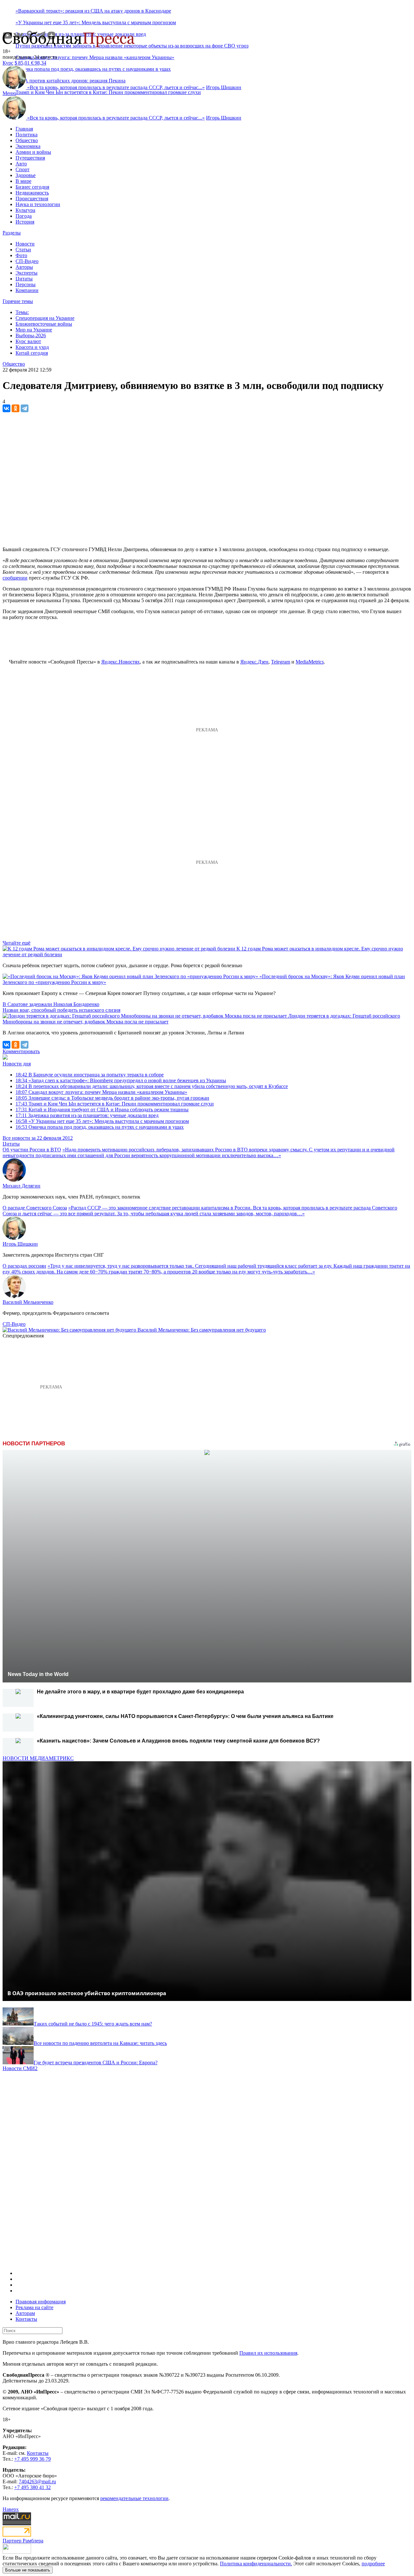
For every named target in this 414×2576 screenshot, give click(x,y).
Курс (8, 63)
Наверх (11, 2509)
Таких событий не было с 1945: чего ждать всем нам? (93, 2024)
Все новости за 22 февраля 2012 (38, 1138)
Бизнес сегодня (32, 187)
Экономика (28, 146)
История (25, 222)
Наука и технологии (38, 204)
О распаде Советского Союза (35, 1208)
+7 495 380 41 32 (33, 2487)
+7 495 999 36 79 (33, 2459)
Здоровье (26, 175)
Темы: (22, 312)
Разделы (12, 233)
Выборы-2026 (31, 335)
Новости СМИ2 (20, 2068)
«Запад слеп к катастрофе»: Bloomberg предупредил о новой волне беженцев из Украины (121, 1080)
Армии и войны (33, 152)
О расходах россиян (24, 1266)
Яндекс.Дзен (254, 662)
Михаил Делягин (22, 1186)
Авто (21, 164)
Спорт (22, 169)
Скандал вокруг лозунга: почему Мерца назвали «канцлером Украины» (95, 57)
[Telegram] (25, 408)
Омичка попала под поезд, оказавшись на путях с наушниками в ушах (100, 1127)
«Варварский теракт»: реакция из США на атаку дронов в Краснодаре (93, 11)
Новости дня (17, 1064)
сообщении (15, 578)
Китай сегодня (32, 353)
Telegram (281, 662)
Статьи (23, 250)
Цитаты (24, 279)
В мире (23, 181)
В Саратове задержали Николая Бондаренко (51, 1004)
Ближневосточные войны (44, 324)
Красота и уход (32, 347)
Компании (27, 290)
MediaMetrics (310, 662)
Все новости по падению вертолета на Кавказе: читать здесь (100, 2043)
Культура (25, 210)
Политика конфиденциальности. (256, 2564)
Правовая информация (41, 2302)
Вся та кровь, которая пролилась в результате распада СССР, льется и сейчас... (116, 87)
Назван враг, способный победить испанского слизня (61, 1010)
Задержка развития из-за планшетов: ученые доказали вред (87, 1115)
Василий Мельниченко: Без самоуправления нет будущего (202, 1330)
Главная (24, 129)
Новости (25, 244)
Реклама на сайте (34, 2307)
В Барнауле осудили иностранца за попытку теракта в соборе (90, 1075)
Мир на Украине (34, 330)
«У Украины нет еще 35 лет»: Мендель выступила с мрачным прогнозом (96, 22)
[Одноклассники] (16, 408)
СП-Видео (27, 261)
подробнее (373, 2564)
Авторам (25, 2313)
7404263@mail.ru (37, 2482)
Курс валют (28, 341)
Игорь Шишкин (224, 87)
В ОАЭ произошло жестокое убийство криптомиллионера (87, 1993)
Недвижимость (32, 193)
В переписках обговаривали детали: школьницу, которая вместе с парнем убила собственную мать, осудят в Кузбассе (152, 1086)
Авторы (24, 267)
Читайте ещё (16, 943)
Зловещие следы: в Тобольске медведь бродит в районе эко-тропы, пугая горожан (112, 1098)
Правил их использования (268, 2353)
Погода (24, 216)
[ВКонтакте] (6, 408)
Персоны (26, 284)
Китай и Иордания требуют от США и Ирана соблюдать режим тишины (102, 1110)
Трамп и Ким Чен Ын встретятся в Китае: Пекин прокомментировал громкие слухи (108, 92)
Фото (21, 255)
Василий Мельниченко (28, 1302)
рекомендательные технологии (134, 2498)
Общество (27, 140)
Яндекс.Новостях (120, 662)
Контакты (26, 2319)
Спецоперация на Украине (45, 318)
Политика (27, 135)
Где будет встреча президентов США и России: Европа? (96, 2063)
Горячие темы (18, 301)
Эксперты (27, 273)
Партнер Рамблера (23, 2541)
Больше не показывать (28, 2570)
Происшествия (32, 199)
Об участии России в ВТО (32, 1150)
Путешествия (30, 158)
